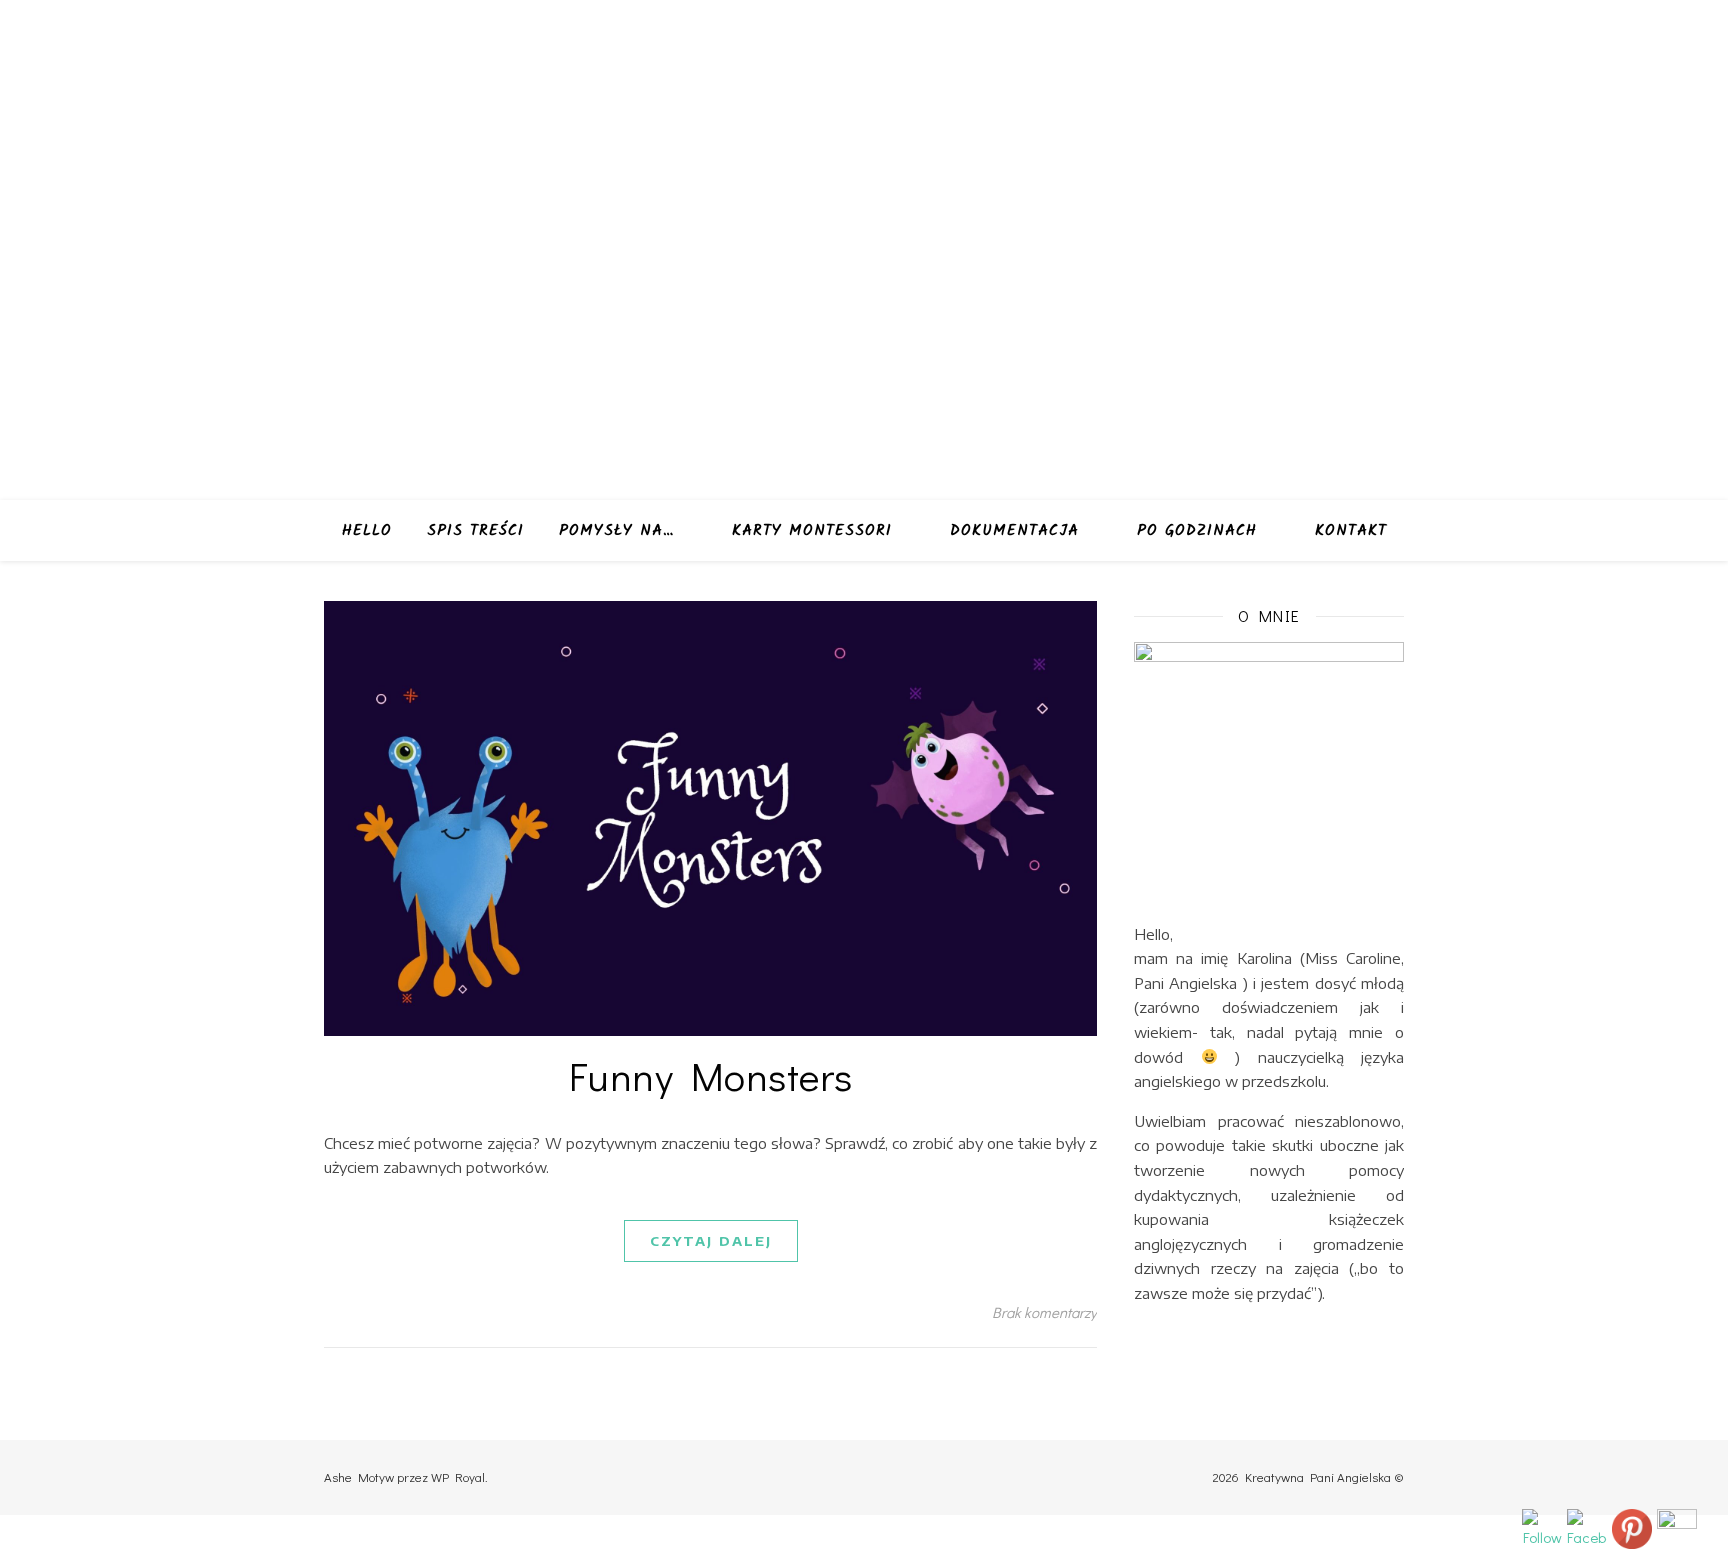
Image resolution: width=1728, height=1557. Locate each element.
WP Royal (458, 1476)
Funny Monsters (711, 1075)
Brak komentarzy (1044, 1312)
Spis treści (475, 531)
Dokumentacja (1014, 531)
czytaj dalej (711, 1241)
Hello (367, 531)
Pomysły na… (616, 531)
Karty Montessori (812, 531)
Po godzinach (1197, 531)
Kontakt (1351, 531)
